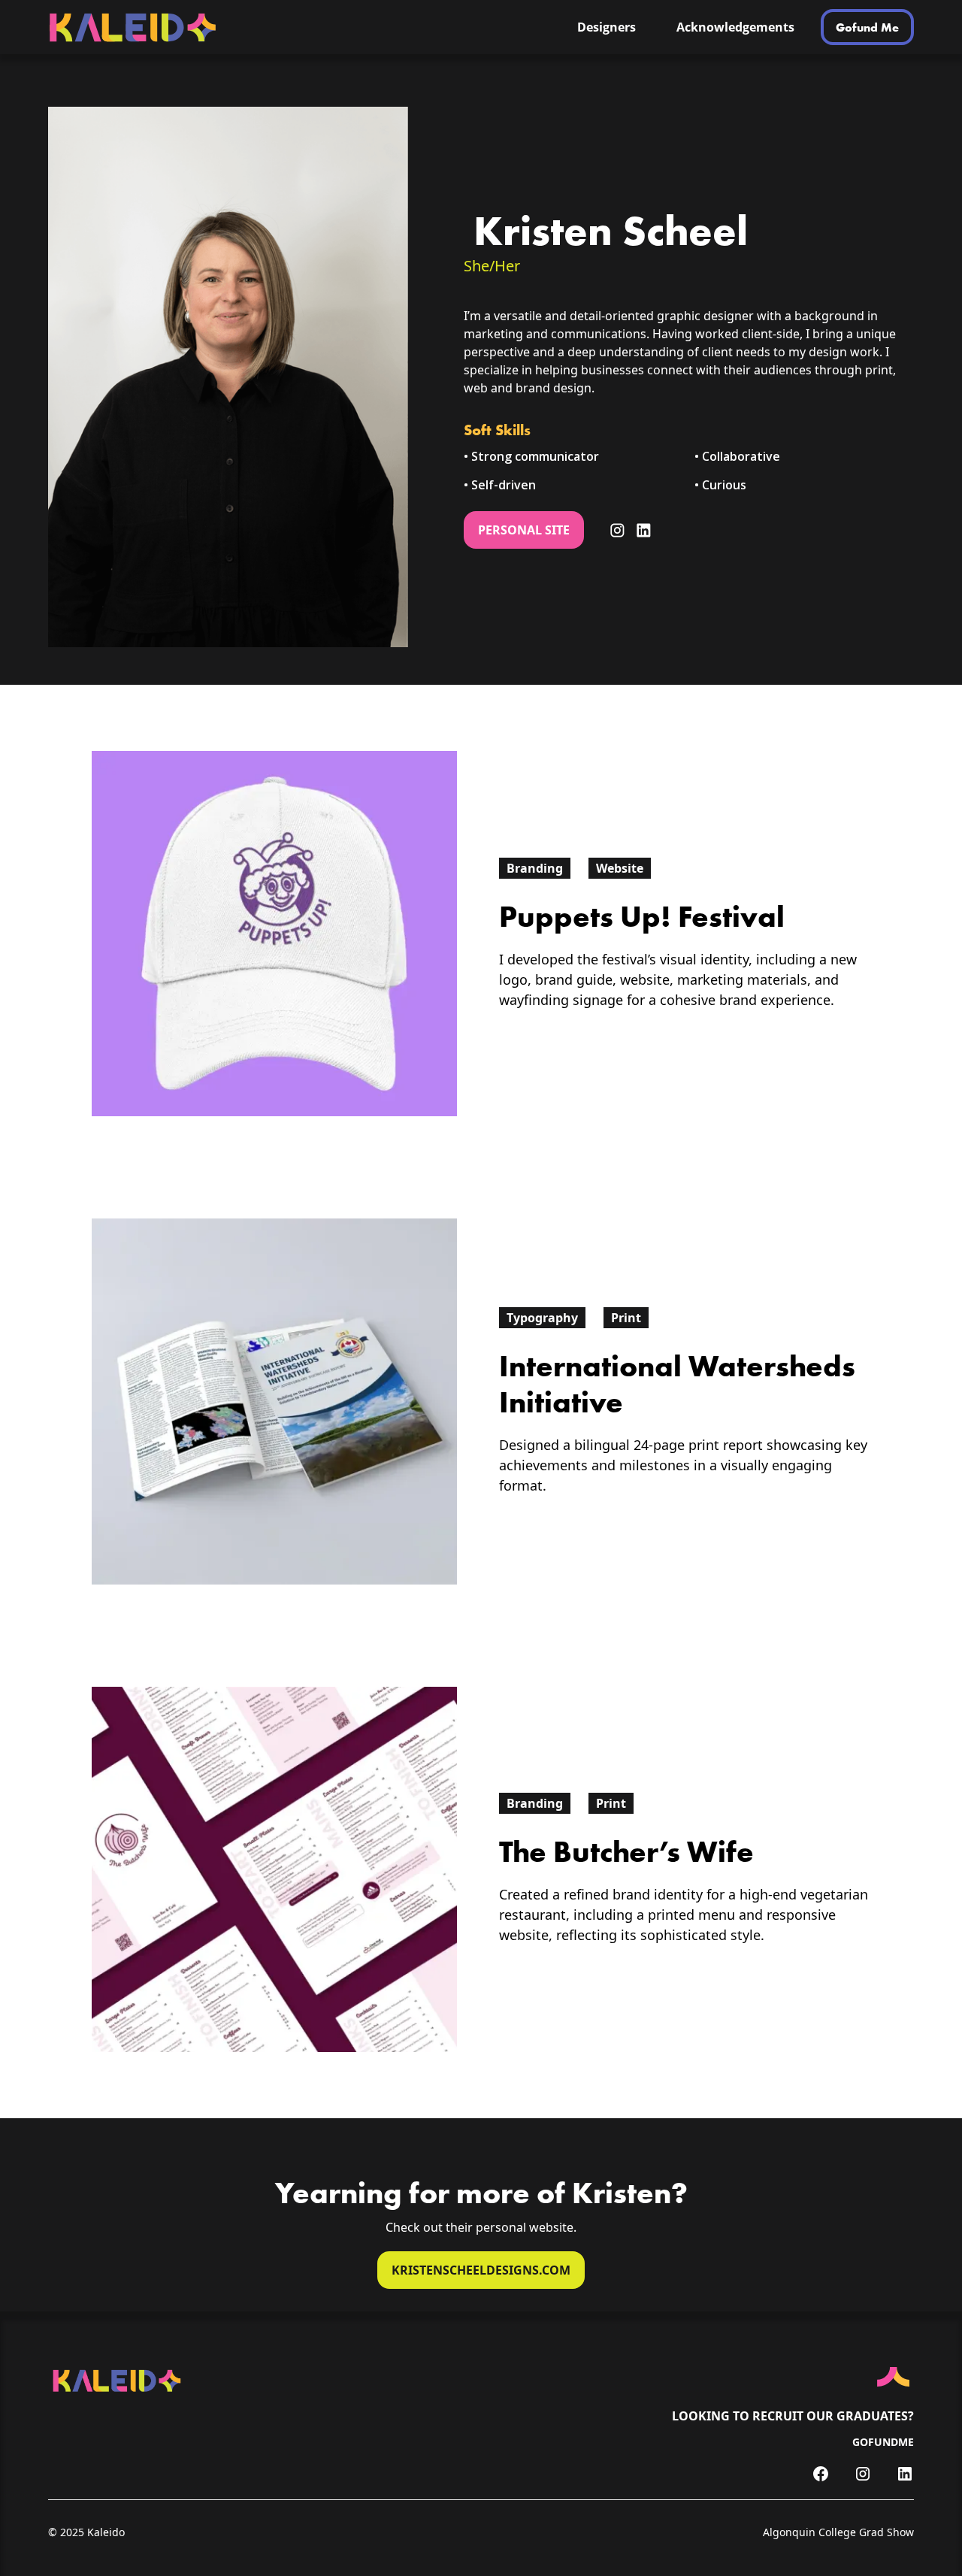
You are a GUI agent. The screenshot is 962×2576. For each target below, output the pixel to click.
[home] (236, 27)
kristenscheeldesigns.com (481, 2270)
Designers (607, 27)
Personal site (524, 530)
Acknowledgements (735, 27)
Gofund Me (867, 27)
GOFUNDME (883, 2442)
